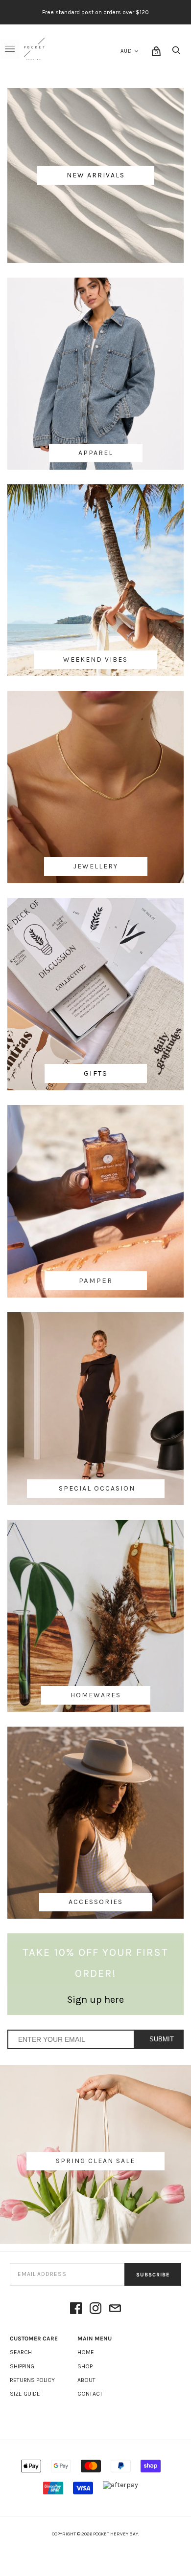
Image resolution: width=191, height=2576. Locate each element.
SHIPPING (22, 2366)
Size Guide (25, 2394)
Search (21, 2352)
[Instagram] (95, 2309)
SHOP (85, 2366)
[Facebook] (76, 2309)
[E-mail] (115, 2309)
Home (86, 2352)
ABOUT (86, 2380)
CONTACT (90, 2394)
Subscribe (153, 2275)
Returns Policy (32, 2380)
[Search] (176, 53)
